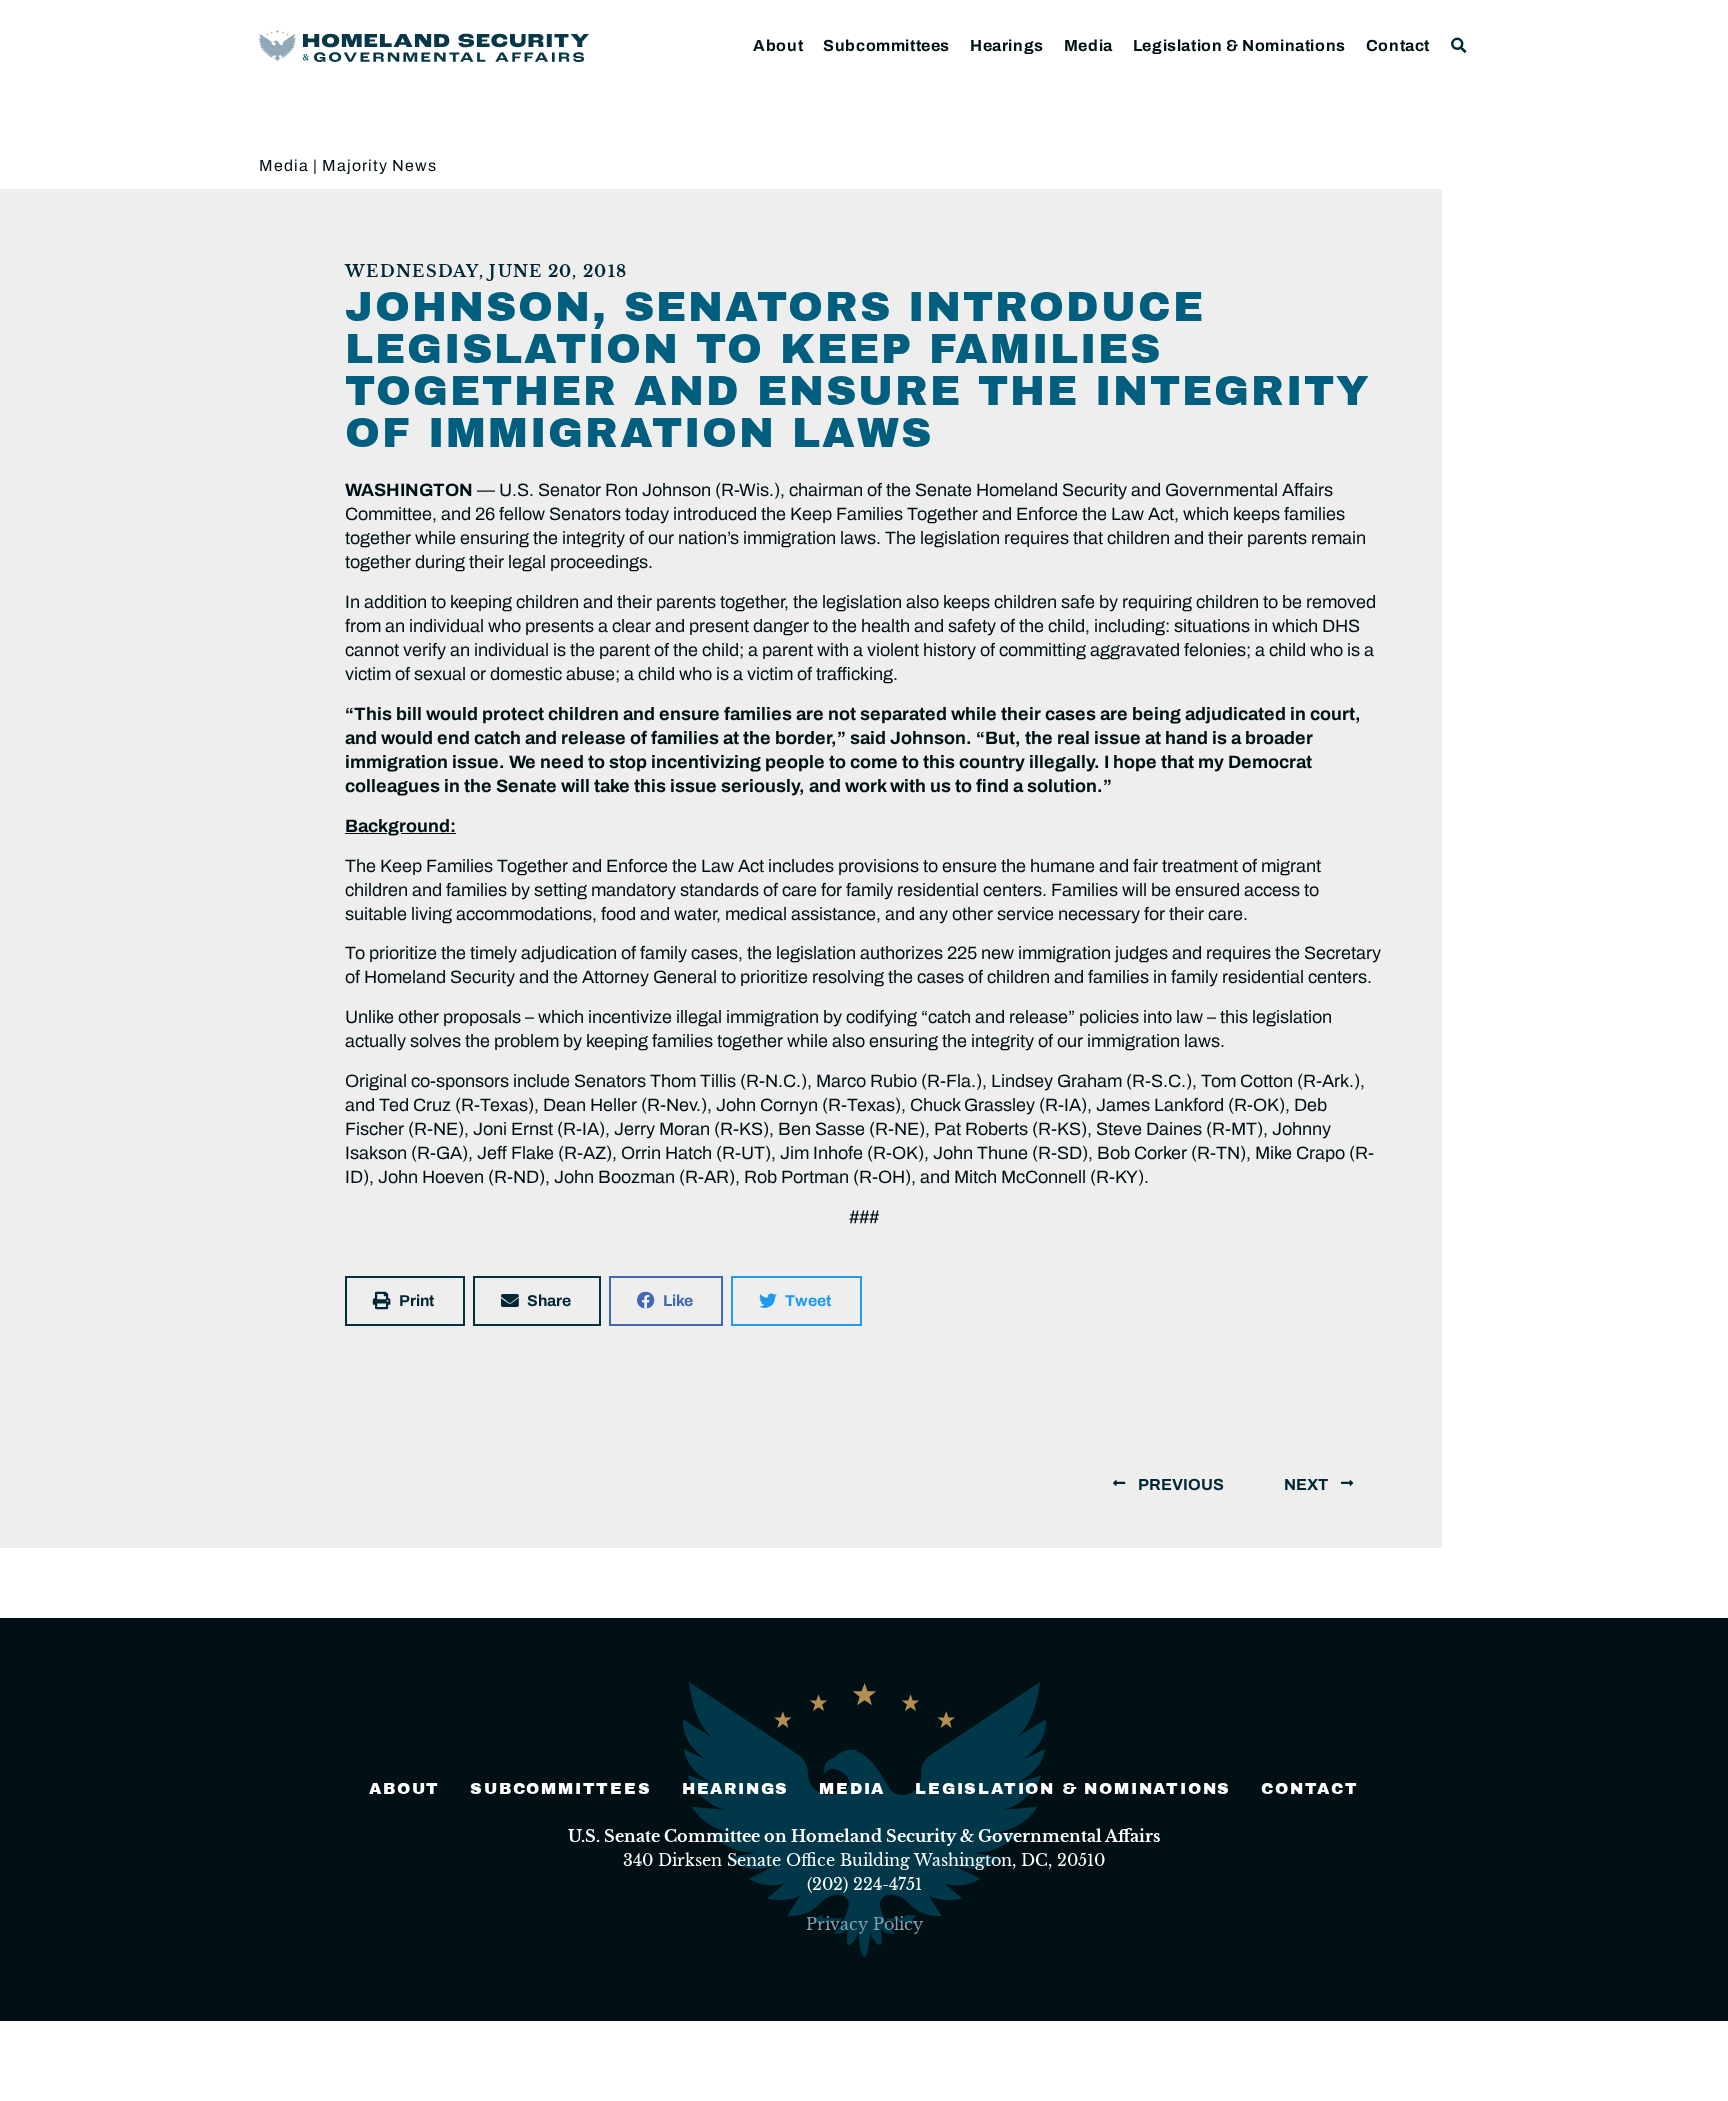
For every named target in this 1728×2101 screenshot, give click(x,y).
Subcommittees (886, 45)
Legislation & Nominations (1239, 45)
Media (1088, 45)
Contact (1398, 45)
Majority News (379, 165)
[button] (1459, 45)
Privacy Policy (864, 1924)
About (778, 45)
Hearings (1007, 45)
